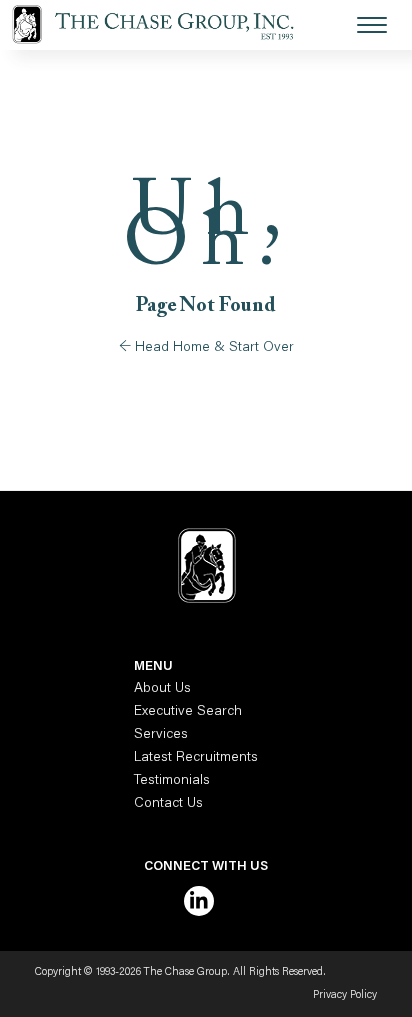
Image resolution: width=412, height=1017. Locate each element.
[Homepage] (165, 25)
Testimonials (172, 781)
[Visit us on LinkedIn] (199, 901)
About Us (162, 689)
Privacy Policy (345, 995)
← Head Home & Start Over (206, 348)
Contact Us (168, 804)
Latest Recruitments (196, 758)
